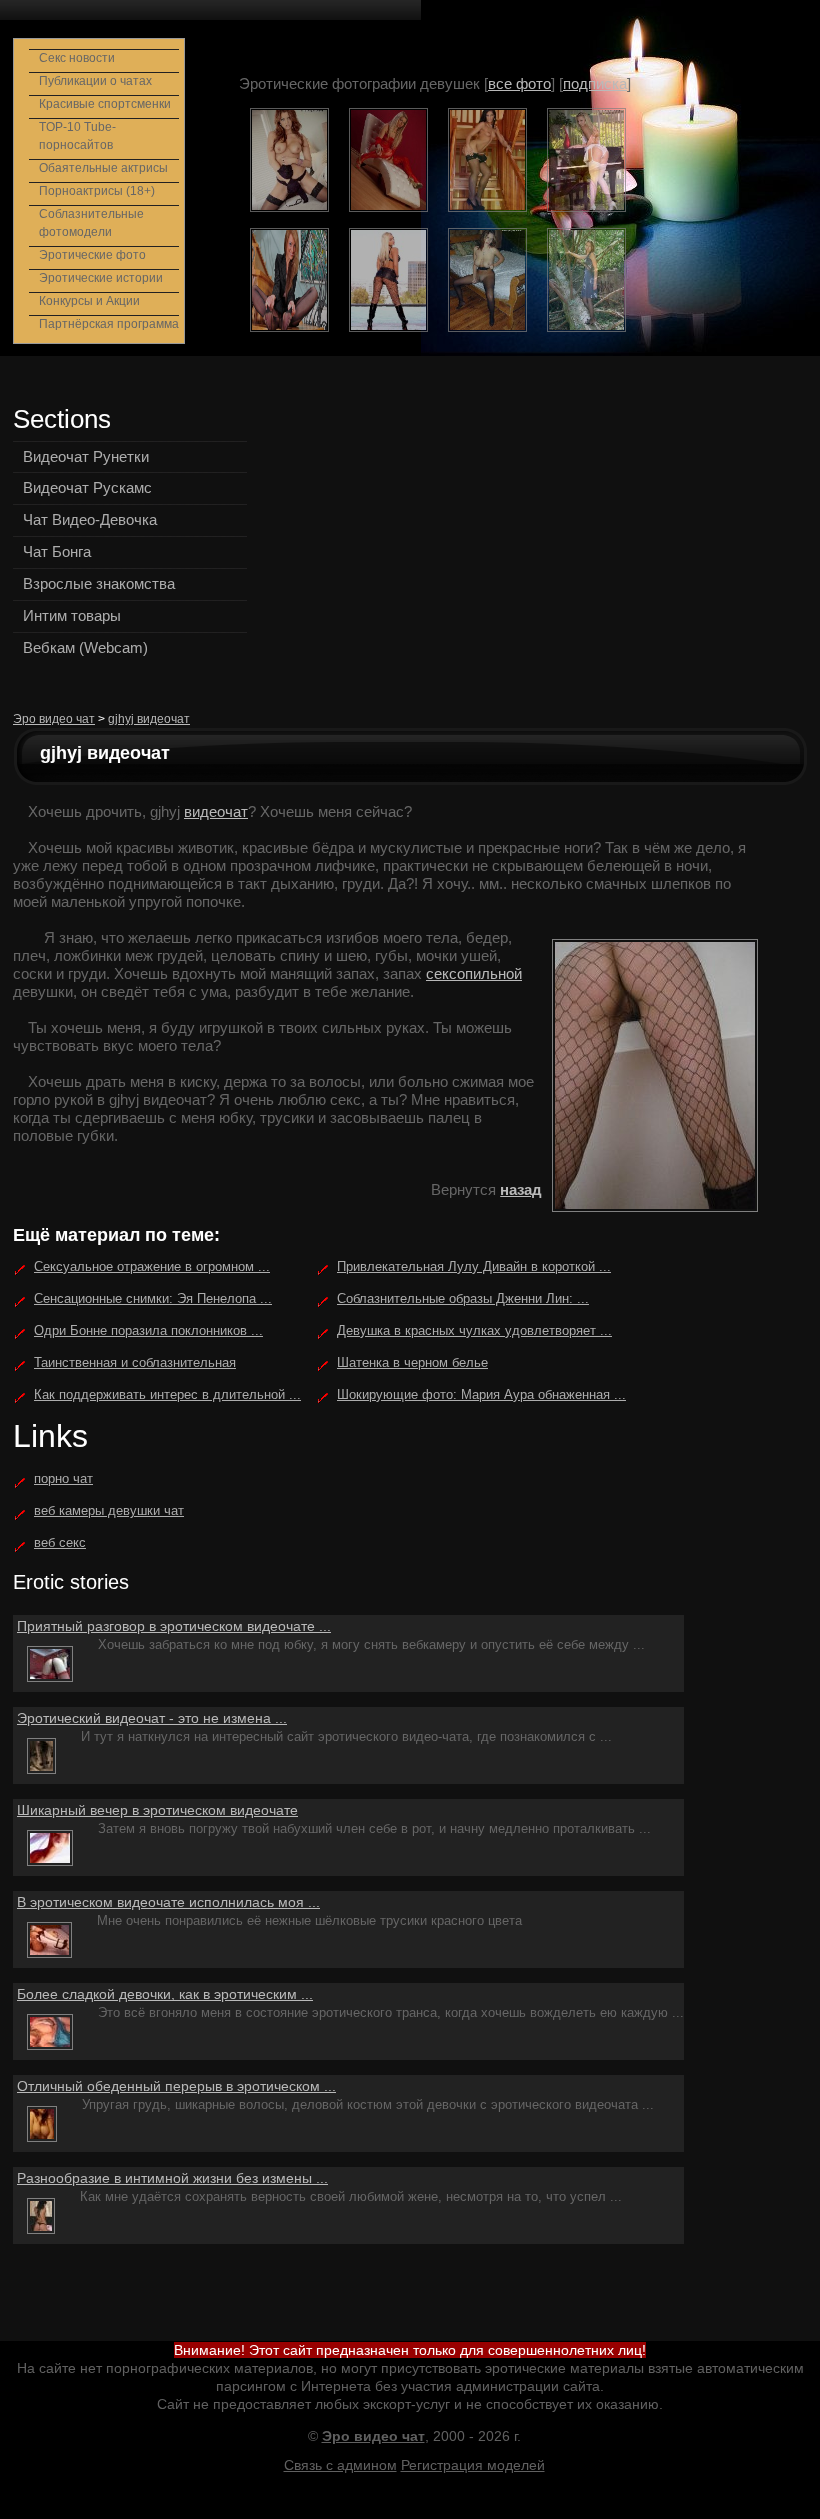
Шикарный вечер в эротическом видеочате (157, 1810)
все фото (519, 83)
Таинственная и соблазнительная (135, 1362)
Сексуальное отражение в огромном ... (152, 1266)
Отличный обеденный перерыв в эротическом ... (176, 2086)
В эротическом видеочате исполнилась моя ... (168, 1902)
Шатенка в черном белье (412, 1362)
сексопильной (474, 973)
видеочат (216, 811)
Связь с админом (340, 2465)
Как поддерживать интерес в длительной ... (167, 1394)
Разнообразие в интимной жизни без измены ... (172, 2178)
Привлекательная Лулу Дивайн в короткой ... (474, 1266)
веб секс (60, 1542)
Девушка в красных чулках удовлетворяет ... (474, 1330)
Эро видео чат (54, 719)
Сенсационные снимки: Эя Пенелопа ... (153, 1298)
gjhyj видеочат (149, 719)
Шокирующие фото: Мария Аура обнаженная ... (481, 1394)
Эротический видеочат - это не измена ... (152, 1718)
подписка (595, 83)
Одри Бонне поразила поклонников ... (148, 1330)
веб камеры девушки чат (109, 1510)
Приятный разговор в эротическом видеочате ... (174, 1626)
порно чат (63, 1478)
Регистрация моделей (473, 2465)
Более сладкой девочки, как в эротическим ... (165, 1994)
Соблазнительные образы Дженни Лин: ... (463, 1298)
